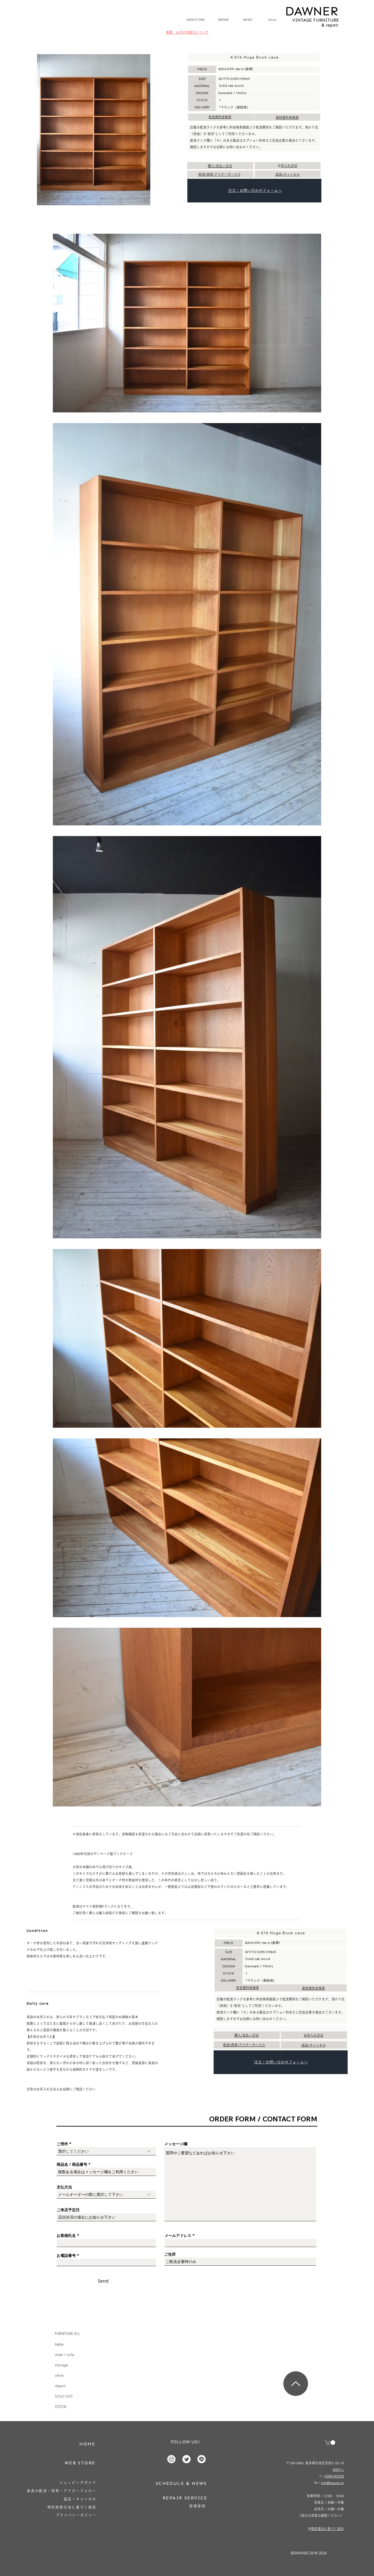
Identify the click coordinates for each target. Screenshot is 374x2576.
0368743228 (334, 2476)
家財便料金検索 (287, 117)
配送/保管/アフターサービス (220, 174)
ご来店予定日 (68, 2210)
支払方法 (64, 2187)
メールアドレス (178, 2236)
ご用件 (62, 2144)
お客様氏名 (66, 2236)
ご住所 (170, 2254)
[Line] (202, 2459)
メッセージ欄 (176, 2144)
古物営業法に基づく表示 (327, 2529)
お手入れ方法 (289, 166)
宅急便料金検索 (220, 117)
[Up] (296, 2384)
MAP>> (338, 2470)
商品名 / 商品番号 (72, 2164)
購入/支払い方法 (220, 166)
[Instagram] (171, 2459)
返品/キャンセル (288, 174)
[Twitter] (186, 2459)
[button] (331, 2443)
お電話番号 (66, 2256)
